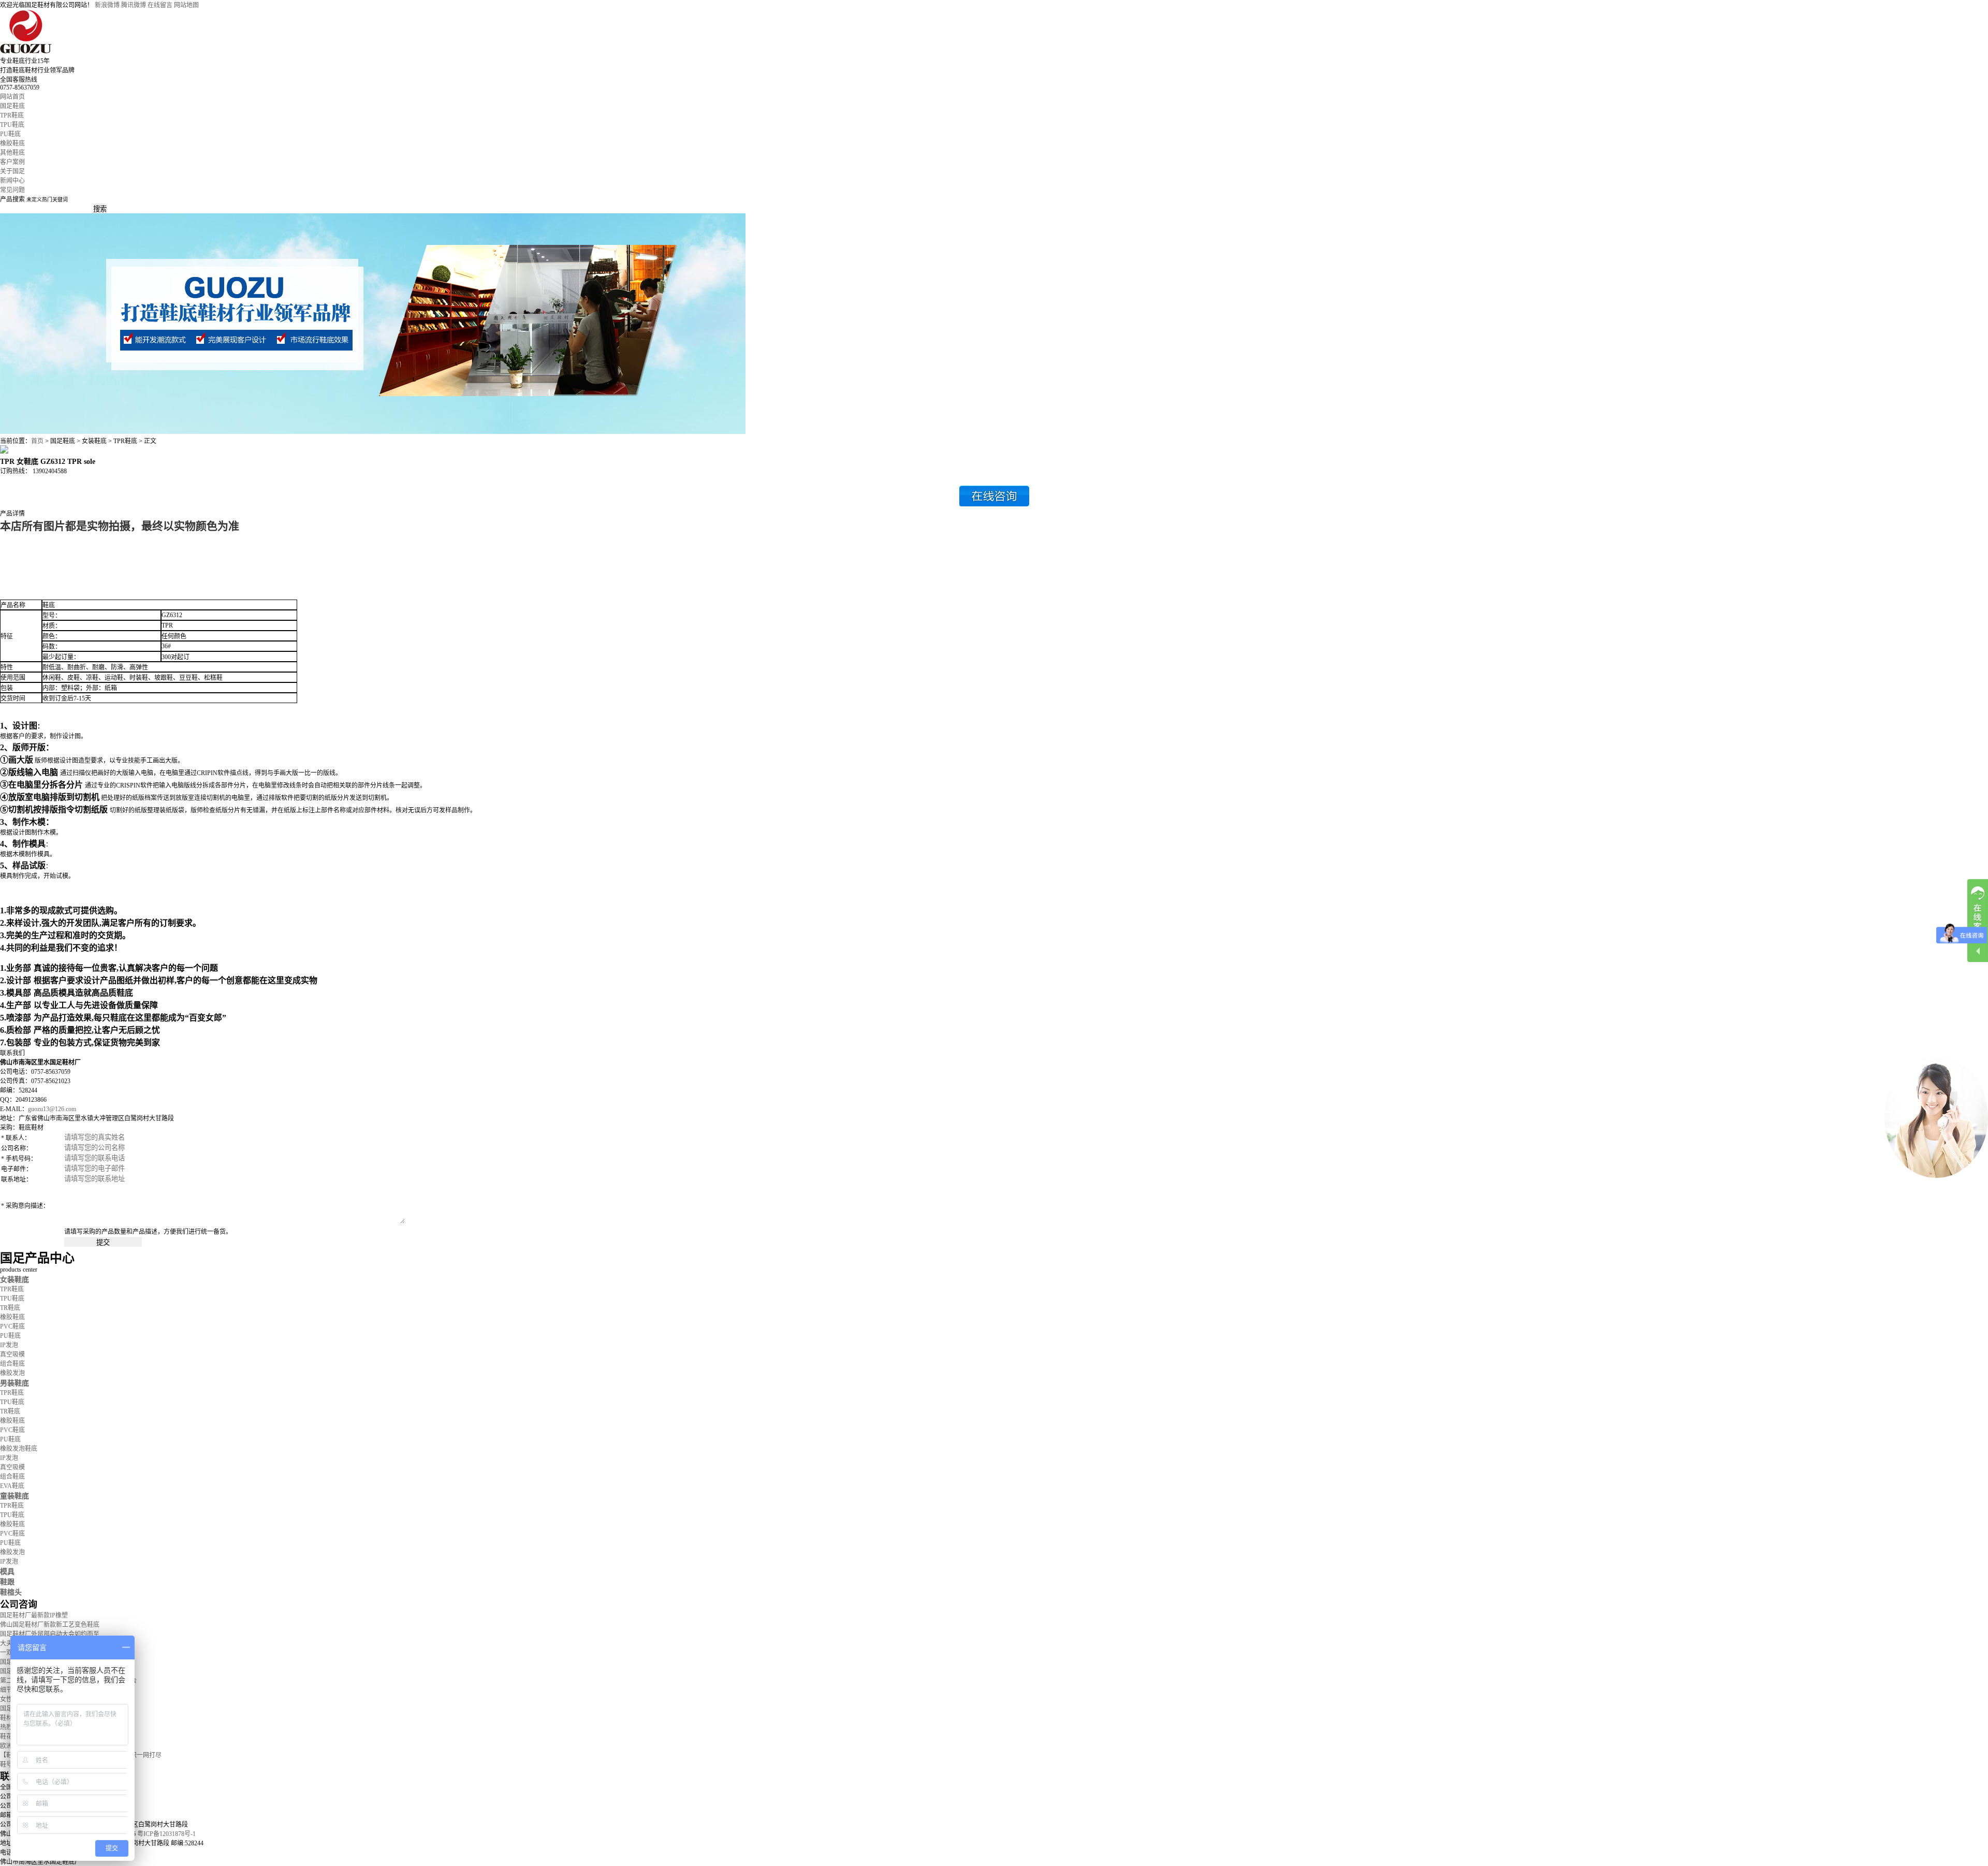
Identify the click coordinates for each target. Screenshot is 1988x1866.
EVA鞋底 (12, 1486)
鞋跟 (7, 1582)
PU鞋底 (10, 134)
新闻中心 (12, 181)
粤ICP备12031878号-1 (166, 1834)
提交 (103, 1242)
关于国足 (12, 171)
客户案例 (12, 162)
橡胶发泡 (12, 1373)
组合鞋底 (12, 1364)
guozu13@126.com (52, 1109)
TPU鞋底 (12, 125)
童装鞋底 (14, 1496)
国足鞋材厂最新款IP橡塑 (34, 1615)
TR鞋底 (10, 1308)
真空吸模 (12, 1354)
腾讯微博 (134, 5)
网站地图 (186, 5)
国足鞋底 (12, 106)
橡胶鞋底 (12, 143)
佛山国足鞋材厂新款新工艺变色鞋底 (50, 1625)
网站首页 (12, 97)
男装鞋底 (14, 1383)
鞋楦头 (11, 1592)
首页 (37, 441)
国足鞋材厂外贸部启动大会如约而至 (50, 1634)
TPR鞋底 (12, 115)
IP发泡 (9, 1345)
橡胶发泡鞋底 (19, 1449)
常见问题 (12, 190)
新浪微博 (107, 5)
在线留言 (160, 5)
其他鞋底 (12, 153)
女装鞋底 (14, 1279)
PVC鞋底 (12, 1326)
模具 (7, 1571)
